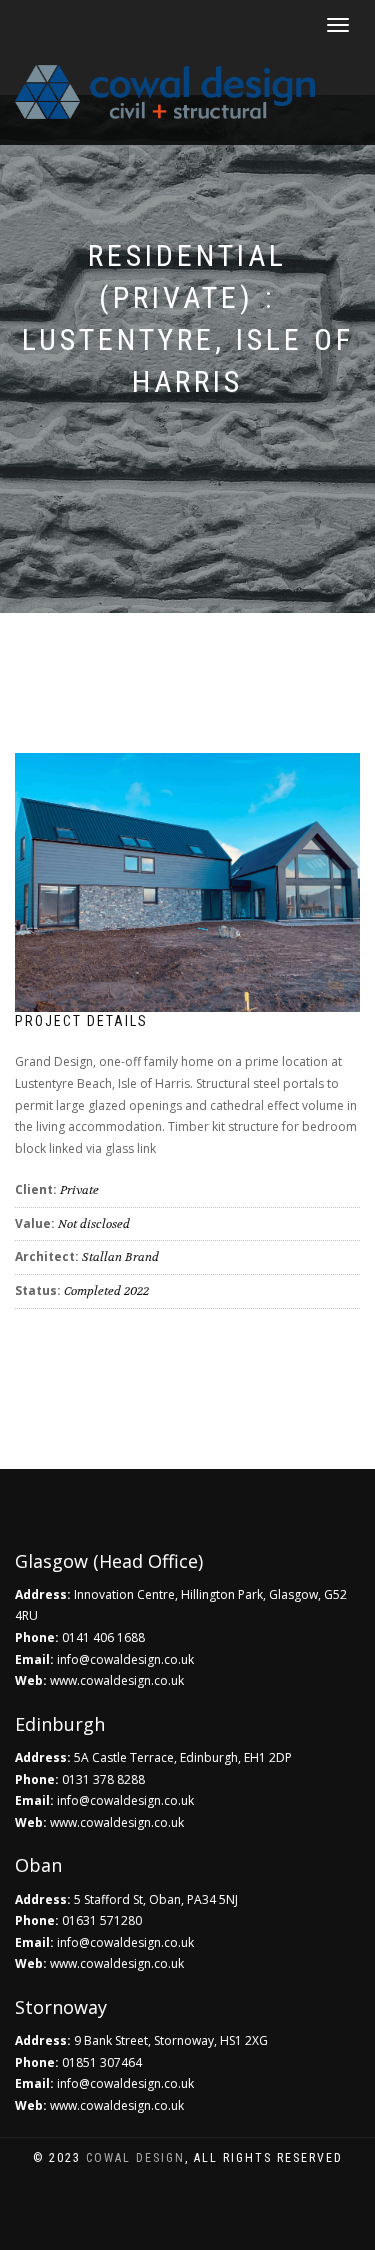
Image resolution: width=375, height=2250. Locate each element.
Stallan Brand (120, 1257)
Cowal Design (135, 2158)
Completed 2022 (106, 1291)
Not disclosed (94, 1224)
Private (79, 1190)
